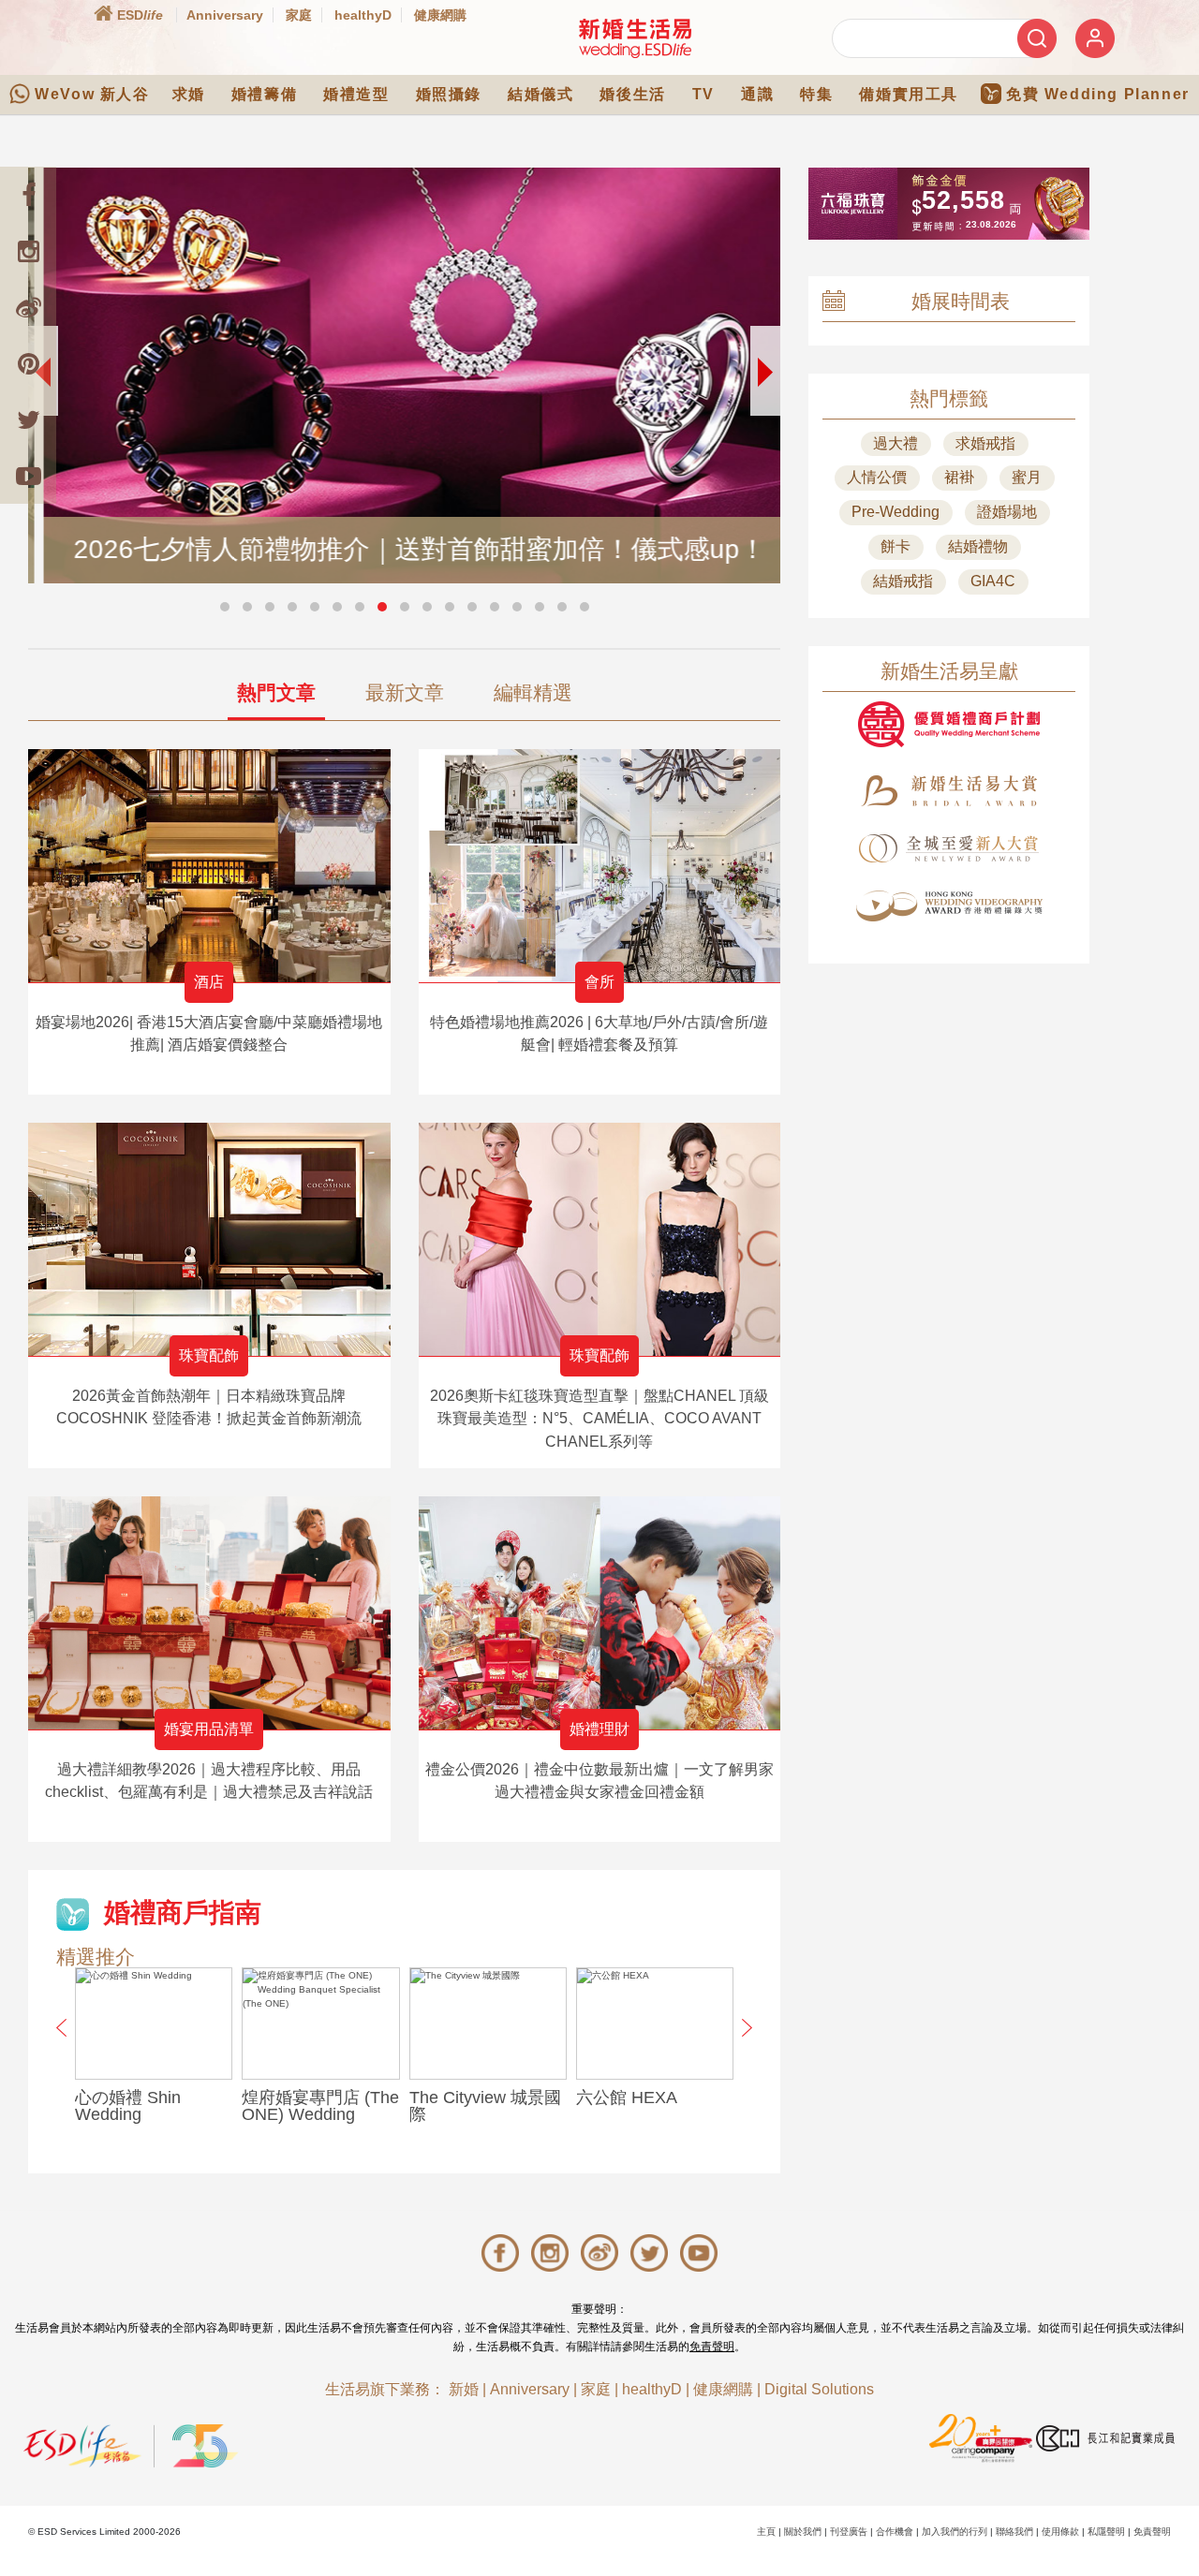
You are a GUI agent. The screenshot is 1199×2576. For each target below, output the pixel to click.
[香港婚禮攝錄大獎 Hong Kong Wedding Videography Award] (949, 906)
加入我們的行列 (955, 2532)
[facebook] (28, 195)
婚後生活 (632, 94)
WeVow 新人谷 (92, 94)
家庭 (299, 15)
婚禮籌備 (264, 94)
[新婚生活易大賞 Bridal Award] (949, 791)
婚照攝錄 (449, 94)
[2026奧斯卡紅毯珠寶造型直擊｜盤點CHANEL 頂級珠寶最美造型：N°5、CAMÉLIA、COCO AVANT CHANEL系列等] (600, 1239)
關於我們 (803, 2532)
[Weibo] (28, 307)
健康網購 (440, 15)
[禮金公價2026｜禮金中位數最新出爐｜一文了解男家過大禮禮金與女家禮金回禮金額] (600, 1613)
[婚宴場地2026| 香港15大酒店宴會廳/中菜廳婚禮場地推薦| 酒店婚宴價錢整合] (209, 866)
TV (703, 94)
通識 (757, 94)
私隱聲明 (1106, 2532)
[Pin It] (28, 363)
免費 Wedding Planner (1098, 94)
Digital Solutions (819, 2389)
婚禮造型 (356, 94)
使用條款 (1060, 2532)
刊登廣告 (849, 2532)
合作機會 (895, 2532)
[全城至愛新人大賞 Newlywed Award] (949, 848)
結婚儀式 (540, 94)
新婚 (464, 2389)
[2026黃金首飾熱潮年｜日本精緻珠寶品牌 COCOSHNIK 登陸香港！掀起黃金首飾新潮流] (209, 1239)
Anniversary (225, 15)
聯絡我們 (1014, 2532)
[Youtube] (28, 476)
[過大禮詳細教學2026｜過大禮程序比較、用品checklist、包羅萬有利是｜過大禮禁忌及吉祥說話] (209, 1613)
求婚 (189, 94)
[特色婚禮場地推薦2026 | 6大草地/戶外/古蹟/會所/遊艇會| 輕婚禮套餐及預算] (600, 866)
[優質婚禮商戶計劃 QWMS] (949, 724)
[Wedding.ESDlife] (635, 38)
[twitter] (28, 420)
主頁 (766, 2532)
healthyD (363, 15)
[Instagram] (28, 251)
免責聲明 (712, 2347)
